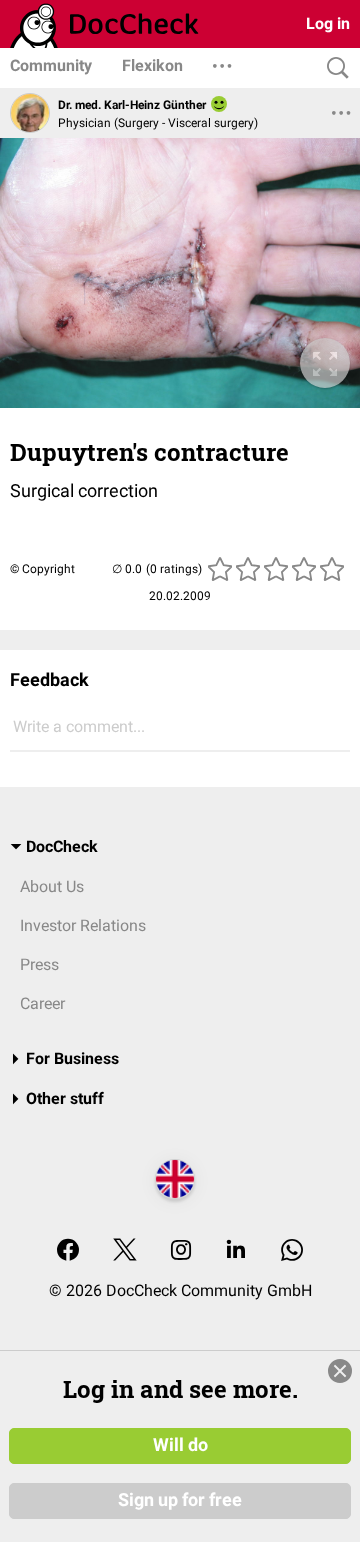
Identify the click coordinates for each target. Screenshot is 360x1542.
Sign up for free (180, 1500)
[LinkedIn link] (236, 1251)
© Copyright (42, 569)
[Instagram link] (181, 1251)
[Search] (333, 68)
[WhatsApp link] (292, 1251)
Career (42, 1003)
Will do (180, 1445)
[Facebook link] (68, 1251)
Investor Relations (83, 925)
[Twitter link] (125, 1251)
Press (39, 964)
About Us (52, 886)
